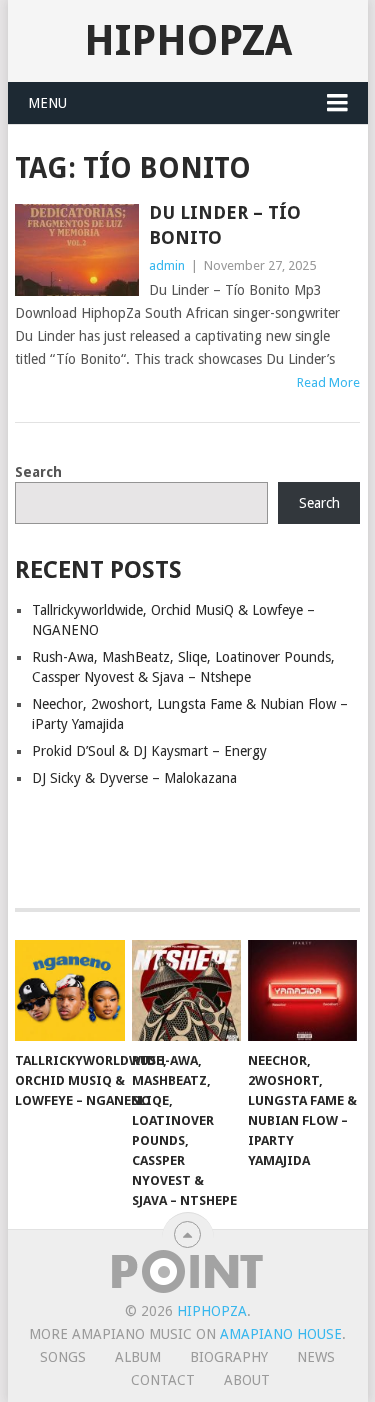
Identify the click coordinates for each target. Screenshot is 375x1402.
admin (167, 265)
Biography (229, 1357)
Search (38, 472)
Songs (63, 1357)
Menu (47, 103)
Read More (328, 382)
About (247, 1380)
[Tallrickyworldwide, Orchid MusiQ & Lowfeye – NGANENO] (69, 991)
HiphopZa (188, 40)
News (316, 1357)
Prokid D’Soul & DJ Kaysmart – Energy (149, 751)
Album (138, 1357)
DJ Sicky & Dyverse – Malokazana (134, 778)
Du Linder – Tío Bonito (225, 225)
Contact (163, 1380)
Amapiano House (281, 1334)
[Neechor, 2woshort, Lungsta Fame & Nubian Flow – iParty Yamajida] (302, 991)
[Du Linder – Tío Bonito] (77, 250)
